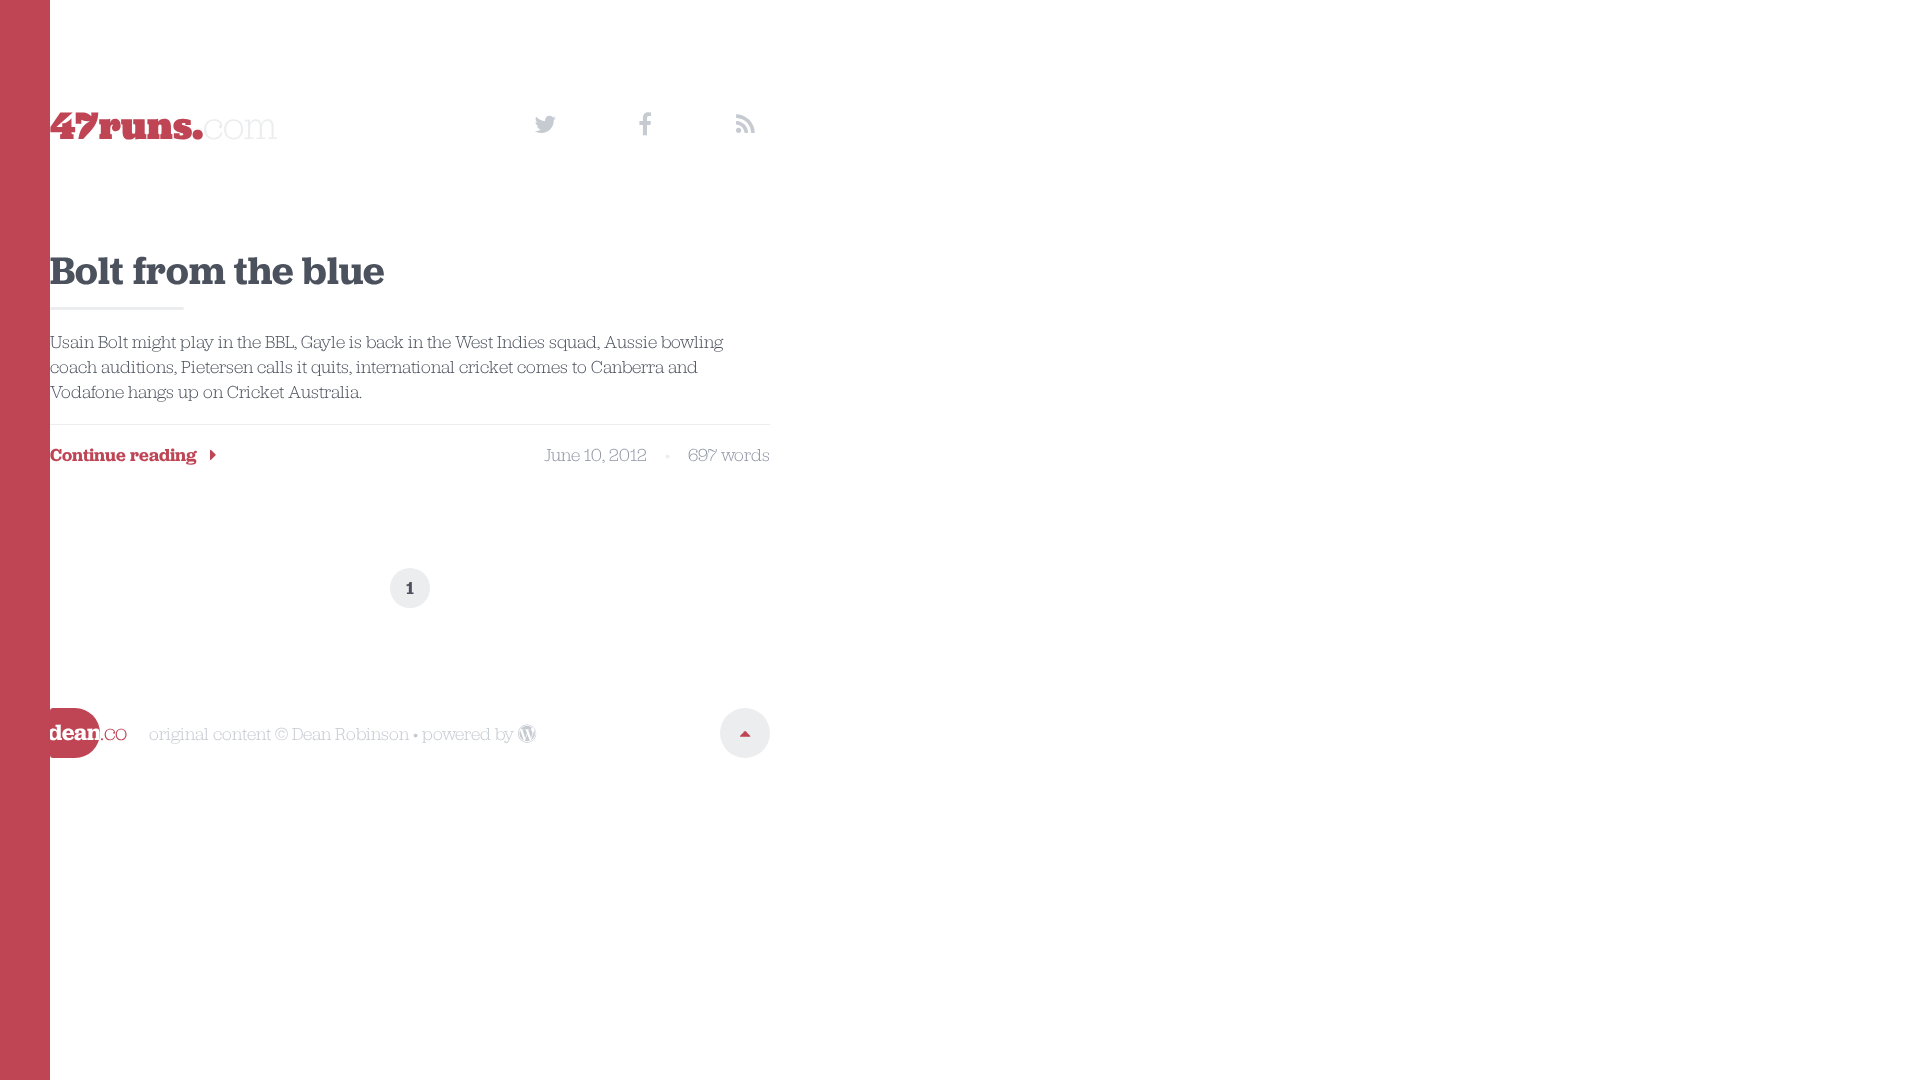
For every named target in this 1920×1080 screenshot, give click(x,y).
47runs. (164, 125)
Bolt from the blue (217, 270)
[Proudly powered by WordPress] (527, 734)
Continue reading (125, 455)
